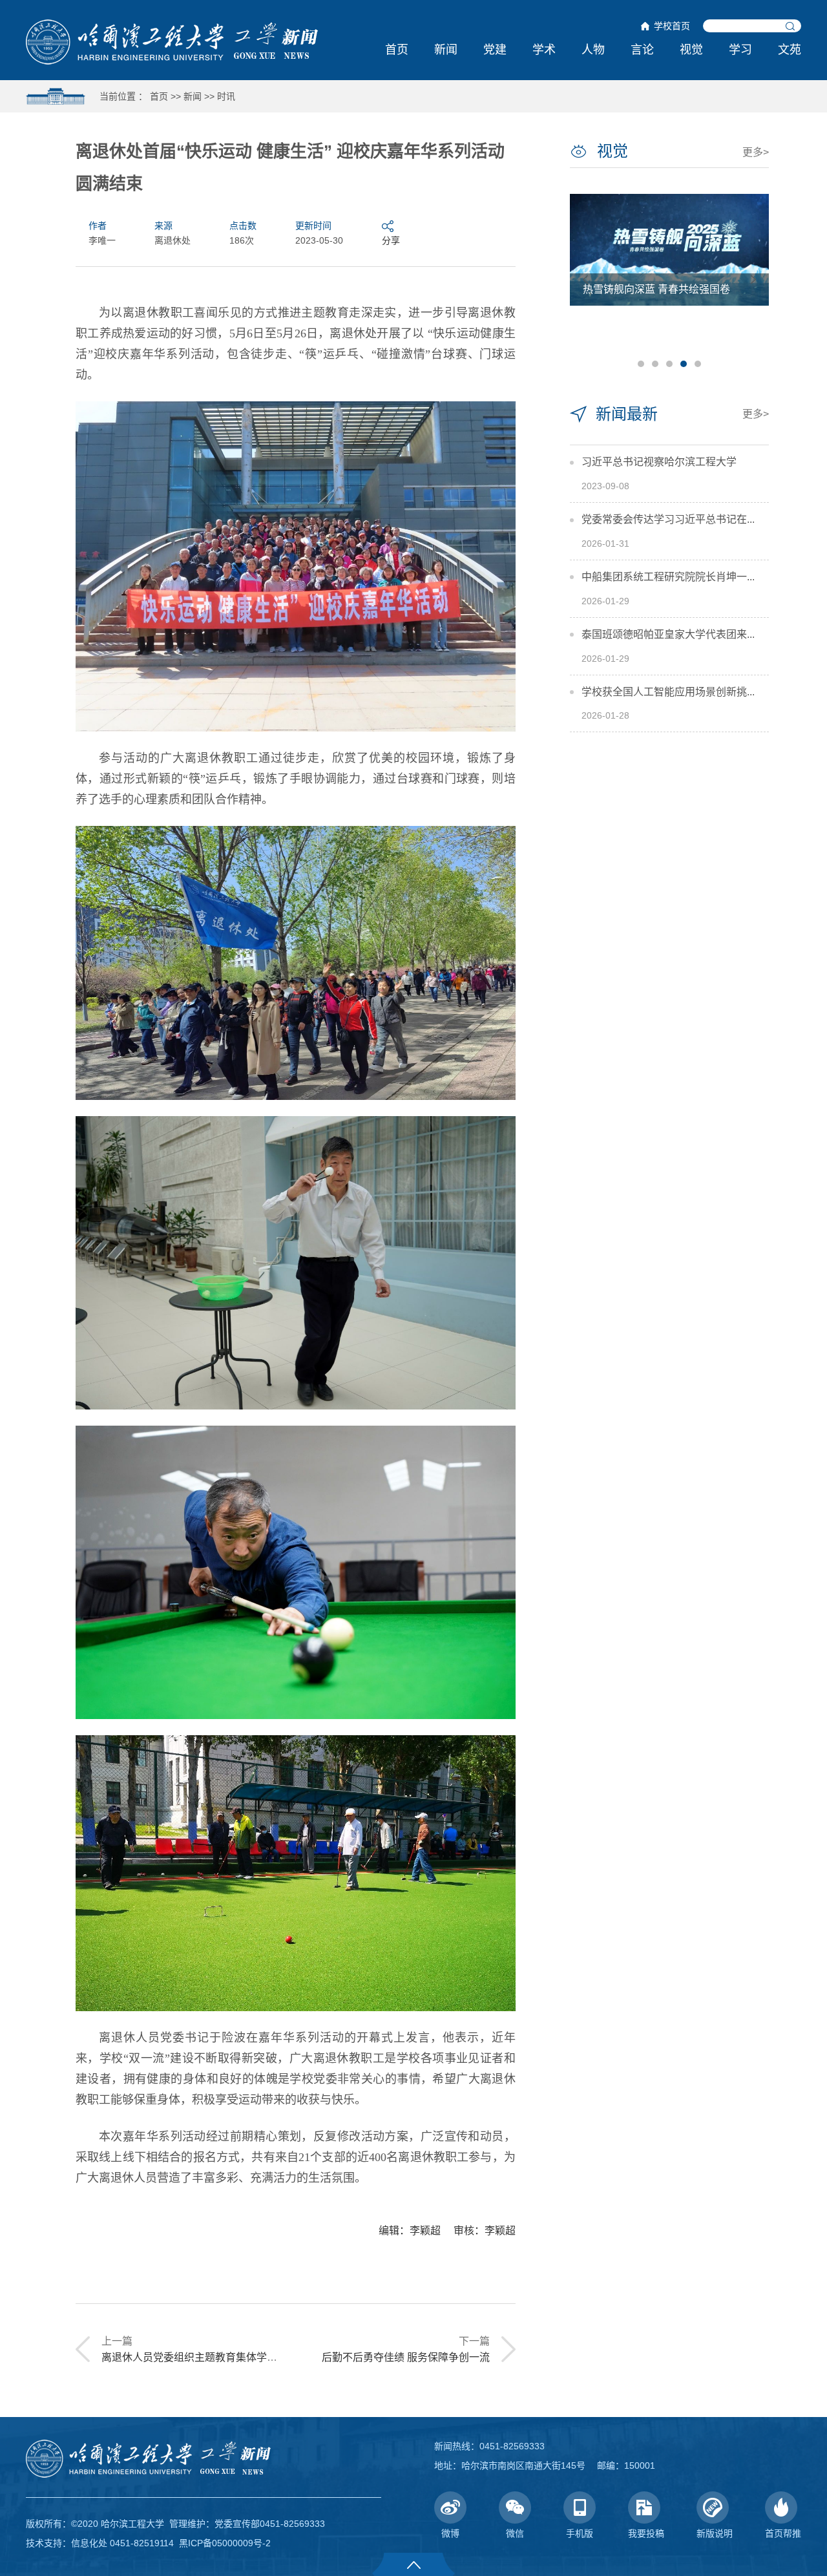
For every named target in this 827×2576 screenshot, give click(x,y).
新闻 (446, 50)
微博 (450, 2533)
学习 (740, 50)
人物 (593, 50)
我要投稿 (646, 2533)
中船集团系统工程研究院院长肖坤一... (668, 577)
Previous (585, 280)
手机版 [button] (580, 2533)
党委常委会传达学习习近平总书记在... (668, 519)
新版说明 (715, 2533)
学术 (544, 50)
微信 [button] (515, 2533)
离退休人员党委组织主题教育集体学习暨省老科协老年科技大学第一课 (262, 2357)
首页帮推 (783, 2533)
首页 (397, 50)
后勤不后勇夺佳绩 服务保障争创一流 (406, 2357)
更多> (756, 152)
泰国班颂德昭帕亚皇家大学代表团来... (668, 634)
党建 (495, 50)
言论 (642, 50)
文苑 (790, 50)
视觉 (691, 50)
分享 (391, 240)
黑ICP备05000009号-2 (225, 2543)
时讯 (226, 96)
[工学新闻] (172, 41)
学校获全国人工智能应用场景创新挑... (668, 692)
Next (753, 280)
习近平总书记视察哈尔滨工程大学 (659, 462)
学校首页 (672, 26)
